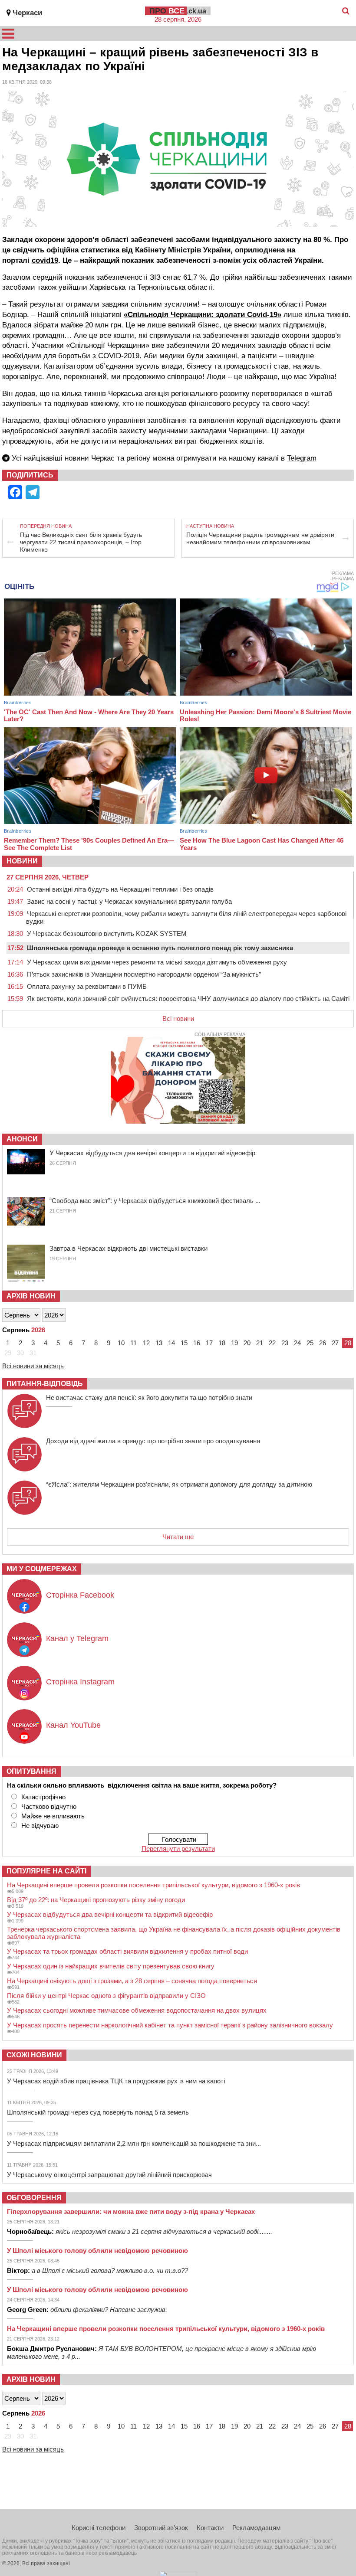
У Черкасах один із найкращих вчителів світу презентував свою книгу (111, 1966)
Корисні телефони (99, 2528)
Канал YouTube (73, 1725)
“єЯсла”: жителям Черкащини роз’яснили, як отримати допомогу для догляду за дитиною (179, 1484)
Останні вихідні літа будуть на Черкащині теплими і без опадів (120, 889)
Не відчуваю (40, 1826)
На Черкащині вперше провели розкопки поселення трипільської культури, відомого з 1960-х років (153, 1885)
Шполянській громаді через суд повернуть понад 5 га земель (98, 2112)
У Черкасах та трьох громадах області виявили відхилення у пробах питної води (127, 1951)
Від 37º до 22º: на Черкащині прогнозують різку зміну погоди (96, 1900)
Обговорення (34, 2198)
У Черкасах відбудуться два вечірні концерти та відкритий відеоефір (152, 1153)
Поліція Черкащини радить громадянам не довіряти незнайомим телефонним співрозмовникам (260, 538)
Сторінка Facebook (80, 1595)
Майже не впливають (53, 1816)
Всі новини (178, 1018)
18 (222, 1343)
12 (146, 1343)
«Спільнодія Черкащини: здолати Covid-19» (203, 315)
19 (234, 1343)
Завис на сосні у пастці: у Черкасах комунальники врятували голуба (129, 901)
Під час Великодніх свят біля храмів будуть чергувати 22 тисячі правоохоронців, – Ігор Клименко (81, 542)
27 (335, 1343)
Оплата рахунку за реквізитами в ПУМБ (87, 986)
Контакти (210, 2528)
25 (310, 1343)
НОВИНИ (22, 861)
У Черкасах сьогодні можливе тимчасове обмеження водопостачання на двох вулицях (137, 2010)
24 (297, 1343)
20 (247, 1343)
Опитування (31, 1771)
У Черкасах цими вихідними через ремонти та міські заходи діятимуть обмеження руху (157, 962)
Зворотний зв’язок (161, 2528)
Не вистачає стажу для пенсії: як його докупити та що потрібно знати (149, 1398)
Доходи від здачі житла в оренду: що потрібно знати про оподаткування (153, 1441)
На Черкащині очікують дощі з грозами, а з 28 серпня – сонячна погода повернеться (132, 1981)
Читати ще (178, 1537)
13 (159, 1343)
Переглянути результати (178, 1849)
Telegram (302, 458)
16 (197, 1343)
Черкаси (27, 13)
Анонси (22, 1139)
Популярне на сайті (46, 1871)
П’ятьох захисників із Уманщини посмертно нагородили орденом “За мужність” (144, 974)
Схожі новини (34, 2055)
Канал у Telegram (77, 1638)
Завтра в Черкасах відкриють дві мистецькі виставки (129, 1248)
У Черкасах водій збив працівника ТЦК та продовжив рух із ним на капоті (116, 2081)
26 (323, 1343)
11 (133, 1343)
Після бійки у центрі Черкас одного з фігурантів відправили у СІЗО (106, 1996)
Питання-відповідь (45, 1384)
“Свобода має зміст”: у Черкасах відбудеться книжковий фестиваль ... (155, 1201)
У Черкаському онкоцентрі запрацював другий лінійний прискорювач (109, 2175)
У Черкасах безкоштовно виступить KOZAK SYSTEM (107, 933)
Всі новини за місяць (33, 1366)
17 (209, 1343)
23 (285, 1343)
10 (121, 1343)
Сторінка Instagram (80, 1682)
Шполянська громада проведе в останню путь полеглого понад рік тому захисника (160, 948)
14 (171, 1343)
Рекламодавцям (256, 2528)
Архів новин (31, 1296)
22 (272, 1343)
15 (184, 1343)
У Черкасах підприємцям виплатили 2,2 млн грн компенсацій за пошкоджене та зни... (134, 2143)
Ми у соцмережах (42, 1569)
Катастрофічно (43, 1797)
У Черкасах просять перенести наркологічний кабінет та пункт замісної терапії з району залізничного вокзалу (170, 2025)
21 (260, 1343)
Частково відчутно (49, 1806)
